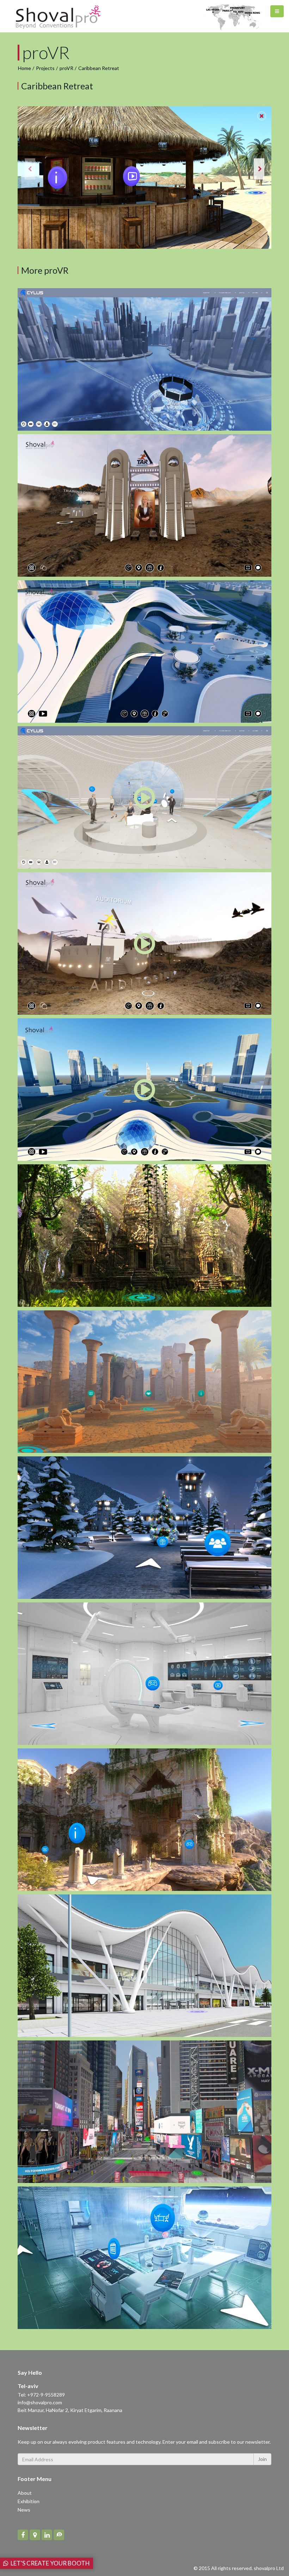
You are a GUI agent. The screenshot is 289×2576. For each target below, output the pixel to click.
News (24, 2510)
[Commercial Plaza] (144, 1966)
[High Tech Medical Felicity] (144, 1674)
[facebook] (23, 2535)
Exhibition (29, 2501)
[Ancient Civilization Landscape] (144, 1820)
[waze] (59, 2535)
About (25, 2493)
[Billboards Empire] (144, 2112)
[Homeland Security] (144, 505)
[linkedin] (47, 2535)
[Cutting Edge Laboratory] (144, 2258)
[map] (35, 2535)
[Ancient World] (144, 1382)
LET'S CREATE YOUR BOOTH (49, 2563)
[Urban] (144, 651)
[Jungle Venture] (144, 1236)
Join (262, 2459)
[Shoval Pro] (58, 16)
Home (24, 68)
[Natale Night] (144, 1528)
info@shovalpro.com (40, 2402)
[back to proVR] (262, 116)
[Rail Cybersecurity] (144, 359)
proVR (66, 68)
